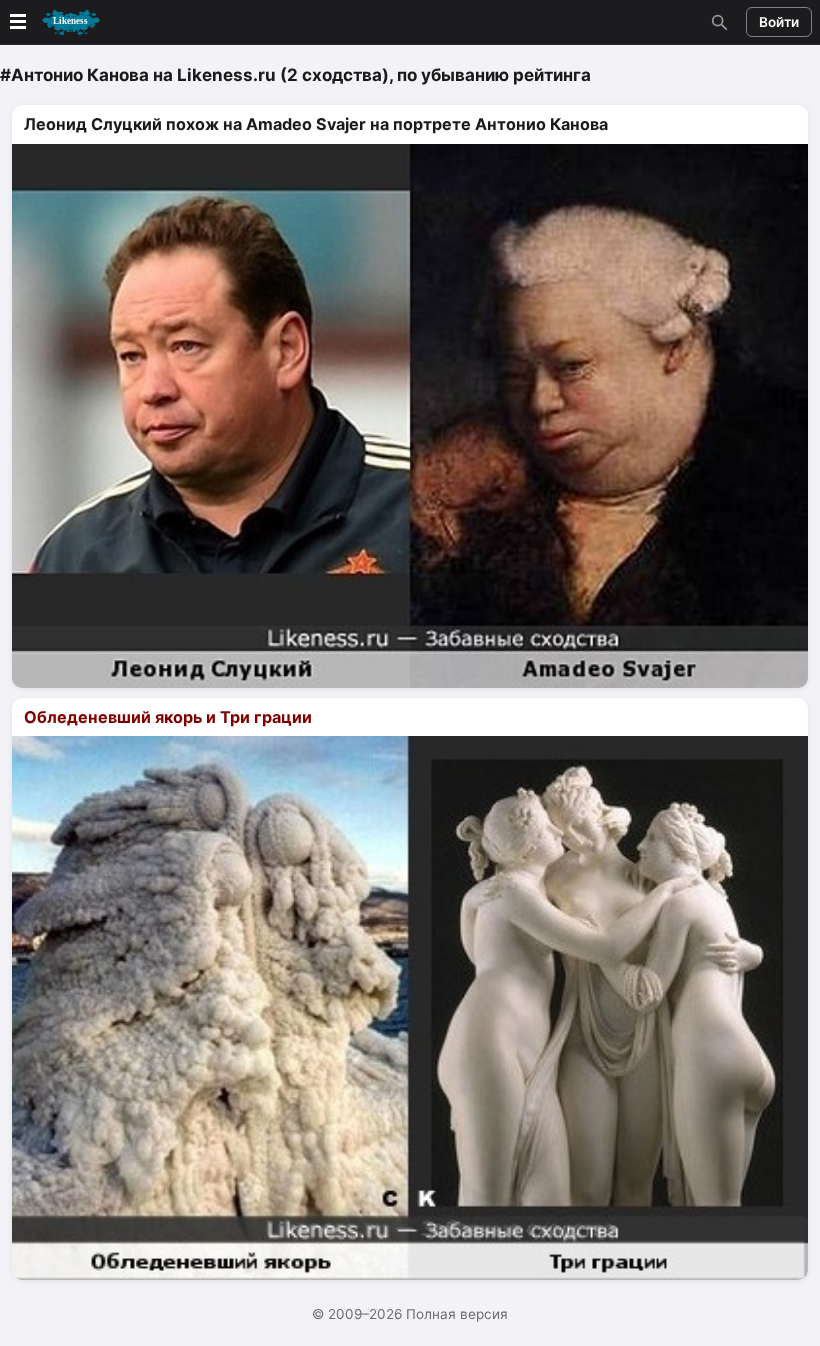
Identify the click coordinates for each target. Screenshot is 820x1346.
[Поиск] (717, 22)
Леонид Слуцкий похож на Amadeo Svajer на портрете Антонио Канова (316, 124)
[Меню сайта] (53, 22)
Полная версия (457, 1314)
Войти (779, 22)
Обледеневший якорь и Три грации (168, 717)
